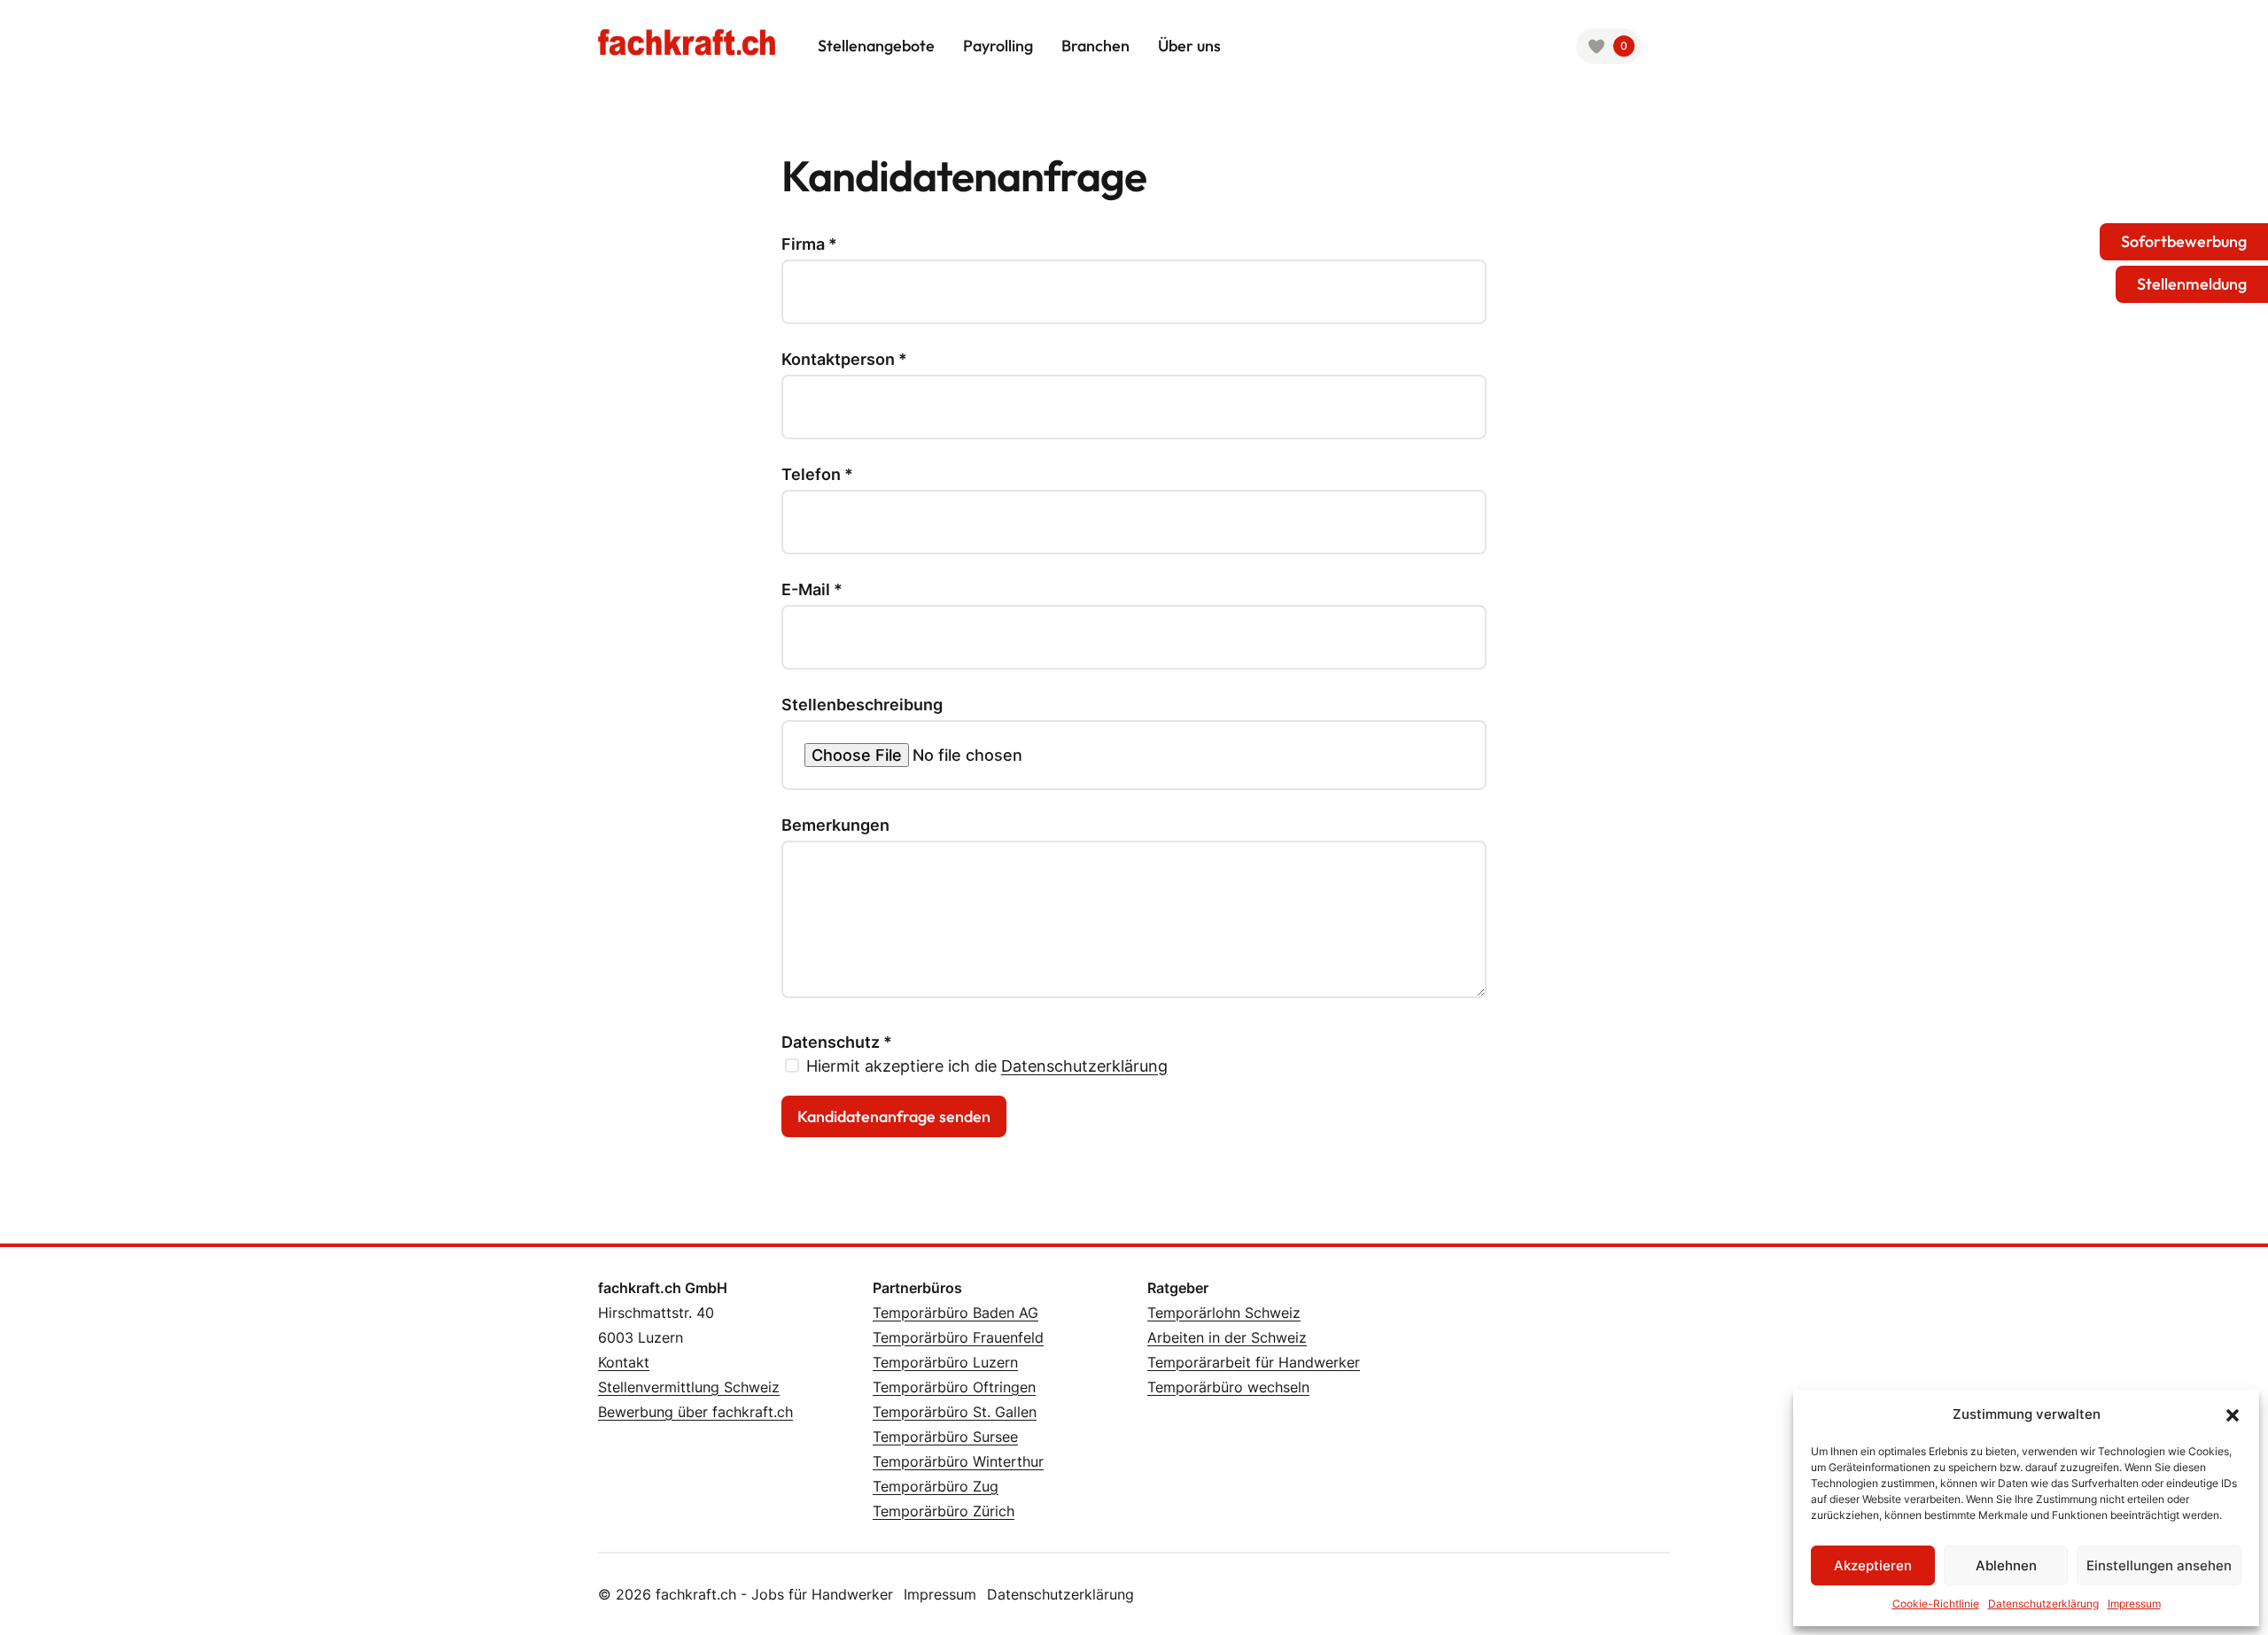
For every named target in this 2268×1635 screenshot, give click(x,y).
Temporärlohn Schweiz (1224, 1313)
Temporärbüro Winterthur (958, 1461)
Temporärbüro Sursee (945, 1437)
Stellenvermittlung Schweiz (689, 1387)
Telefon (817, 475)
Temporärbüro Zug (936, 1486)
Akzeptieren (1873, 1565)
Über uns (1189, 46)
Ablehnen (2006, 1565)
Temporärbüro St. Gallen (955, 1412)
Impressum (2134, 1604)
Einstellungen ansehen (2159, 1565)
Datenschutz (837, 1042)
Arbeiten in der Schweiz (1227, 1337)
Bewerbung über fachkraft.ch (695, 1412)
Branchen (1095, 46)
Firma (809, 244)
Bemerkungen (835, 825)
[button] (2233, 1414)
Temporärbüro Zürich (944, 1511)
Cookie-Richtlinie (1936, 1604)
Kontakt (624, 1362)
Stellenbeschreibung (862, 705)
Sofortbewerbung (2184, 241)
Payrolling (998, 46)
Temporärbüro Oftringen (954, 1387)
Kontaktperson (844, 360)
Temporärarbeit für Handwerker (1254, 1362)
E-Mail (812, 590)
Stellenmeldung (2192, 284)
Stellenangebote (876, 46)
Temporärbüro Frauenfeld (958, 1337)
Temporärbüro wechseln (1228, 1387)
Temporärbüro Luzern (945, 1362)
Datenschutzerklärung (2043, 1604)
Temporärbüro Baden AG (955, 1313)
